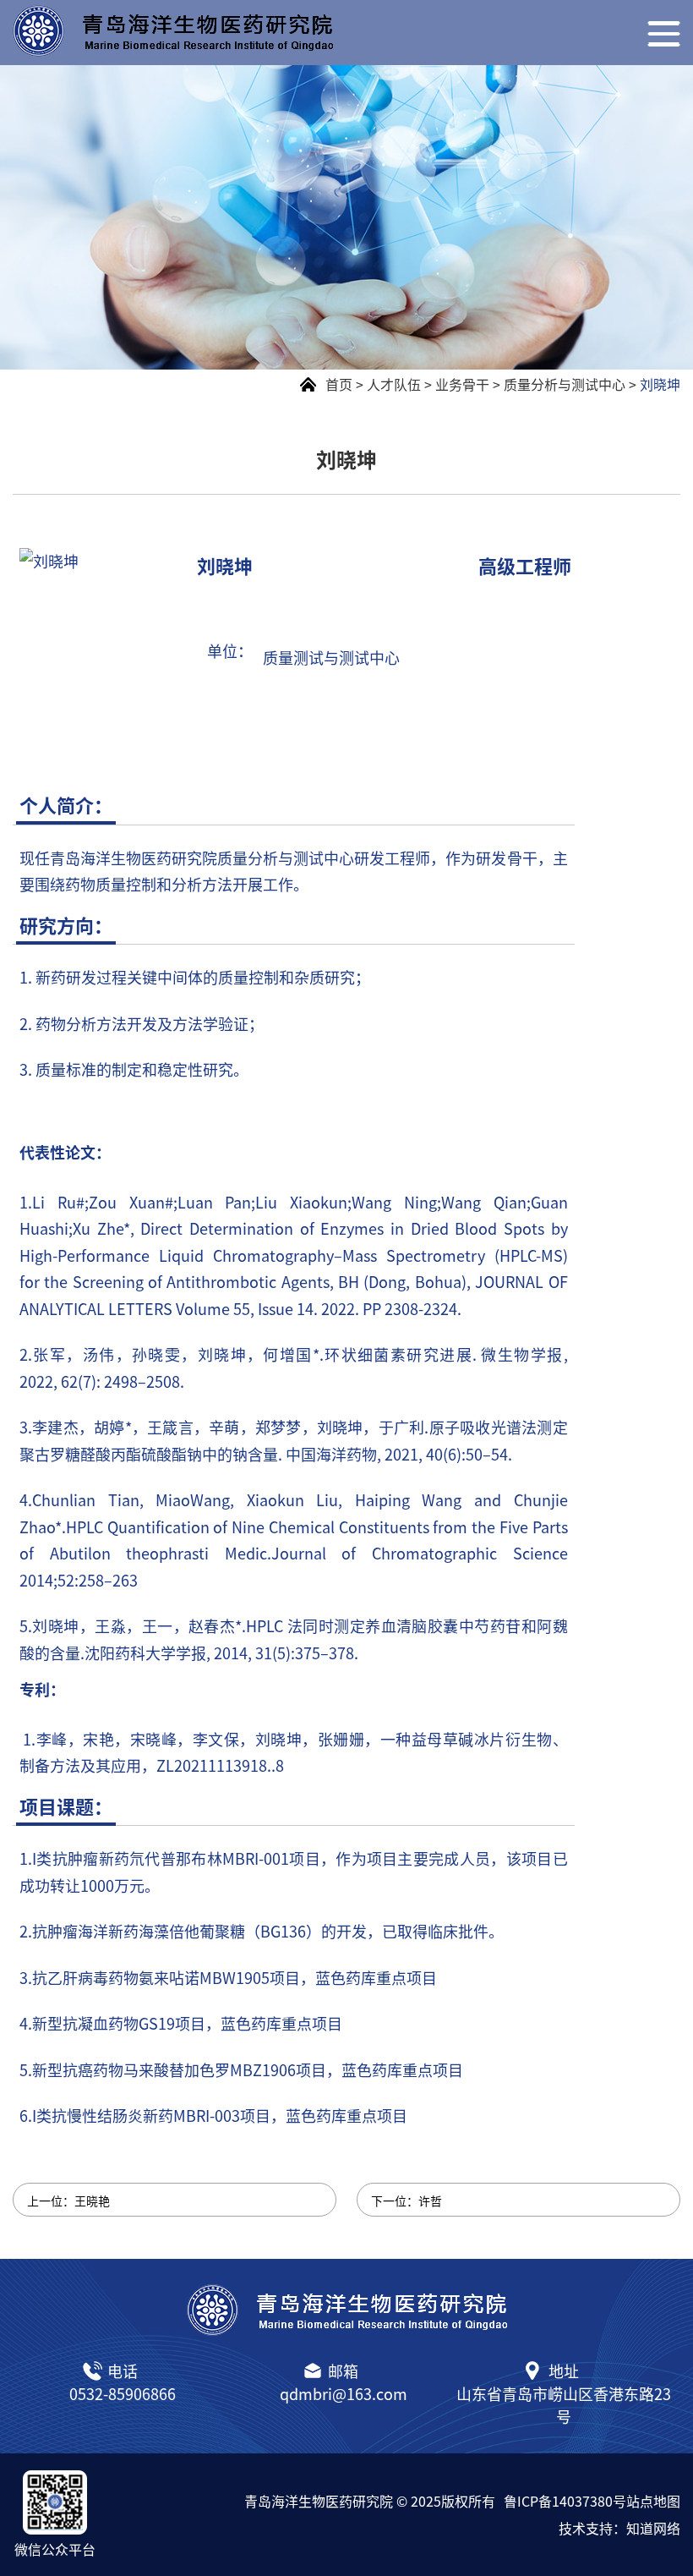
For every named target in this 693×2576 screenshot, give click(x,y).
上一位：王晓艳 (68, 2201)
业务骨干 (462, 384)
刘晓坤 (660, 384)
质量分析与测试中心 (565, 384)
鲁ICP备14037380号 (565, 2501)
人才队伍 (394, 384)
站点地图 (653, 2501)
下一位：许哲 (407, 2201)
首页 (339, 384)
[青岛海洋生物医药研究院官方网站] (280, 31)
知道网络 (653, 2528)
